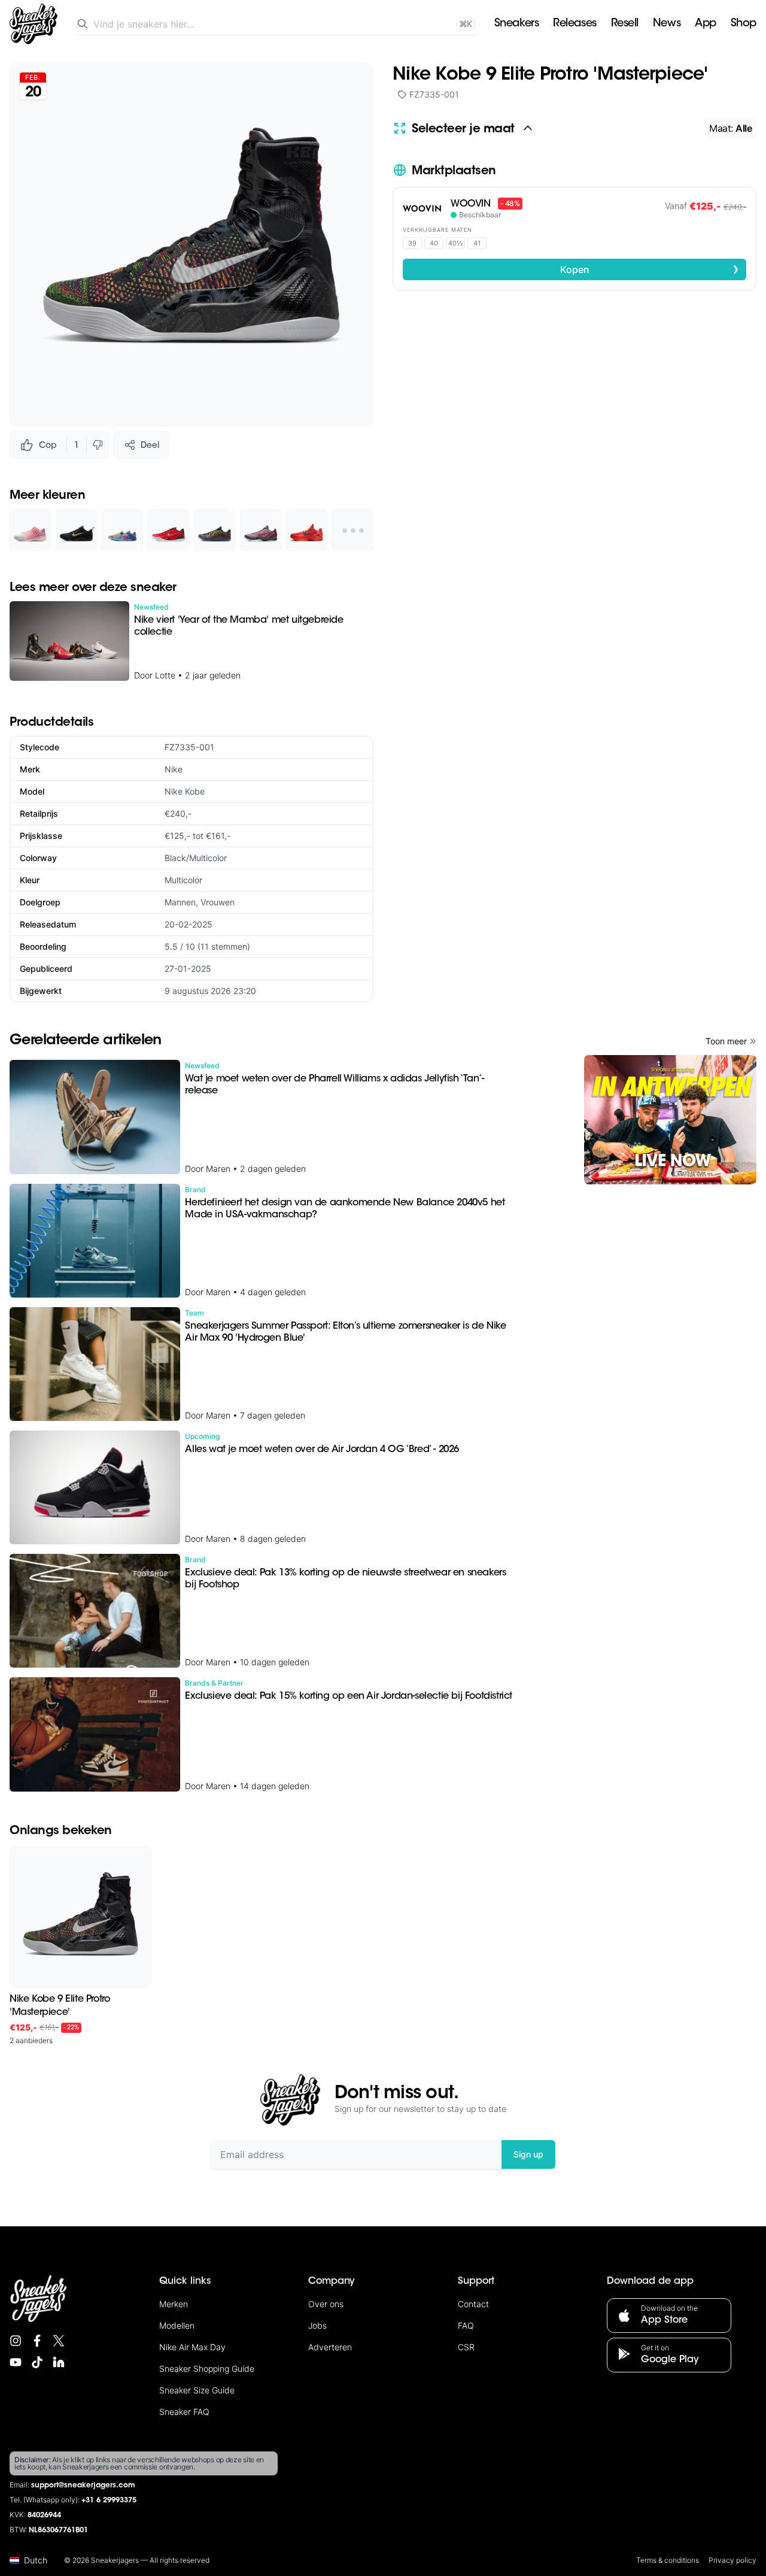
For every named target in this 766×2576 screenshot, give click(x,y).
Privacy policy (732, 2560)
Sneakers (516, 24)
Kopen (650, 269)
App (706, 24)
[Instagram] (16, 2341)
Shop (744, 24)
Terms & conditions (668, 2560)
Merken (174, 2304)
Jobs (317, 2325)
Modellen (177, 2325)
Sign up (528, 2154)
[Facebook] (37, 2341)
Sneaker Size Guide (197, 2390)
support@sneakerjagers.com (83, 2486)
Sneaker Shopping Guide (207, 2369)
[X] (59, 2341)
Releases (574, 24)
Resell (625, 24)
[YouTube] (16, 2362)
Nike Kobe (185, 791)
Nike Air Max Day (192, 2347)
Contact (473, 2304)
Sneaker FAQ (184, 2412)
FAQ (466, 2325)
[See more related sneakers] (353, 530)
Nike (174, 769)
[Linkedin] (59, 2362)
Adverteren (330, 2347)
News (667, 24)
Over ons (326, 2304)
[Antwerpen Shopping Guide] (670, 1120)
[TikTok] (37, 2362)
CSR (466, 2347)
